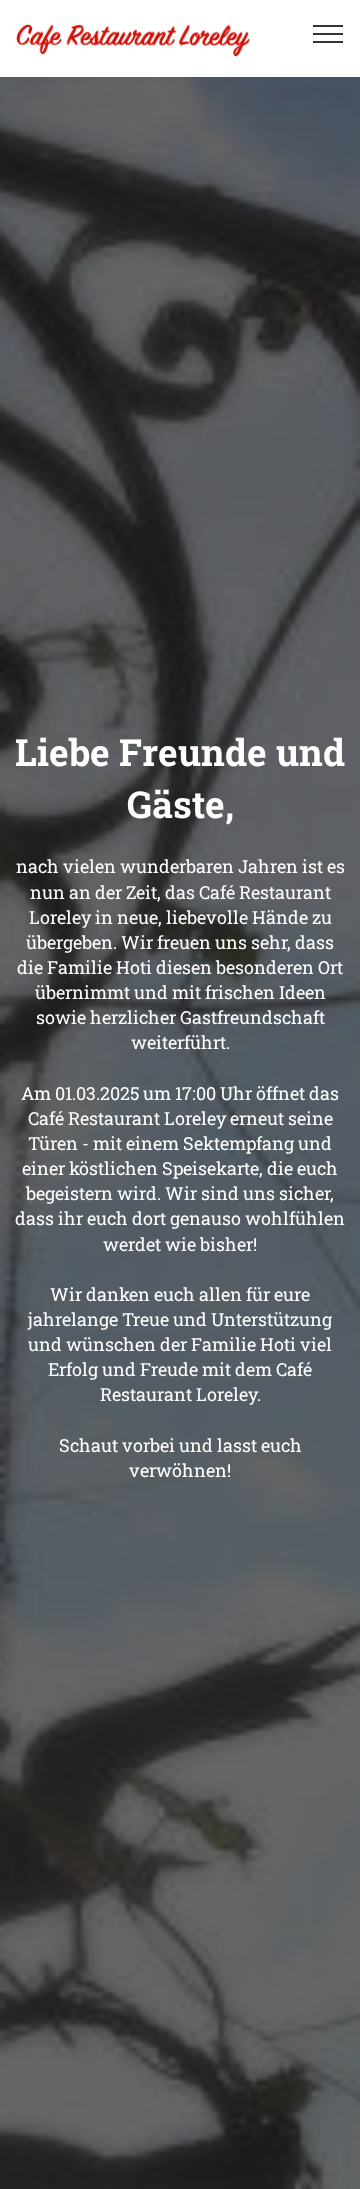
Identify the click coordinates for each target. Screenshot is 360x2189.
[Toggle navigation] (328, 33)
